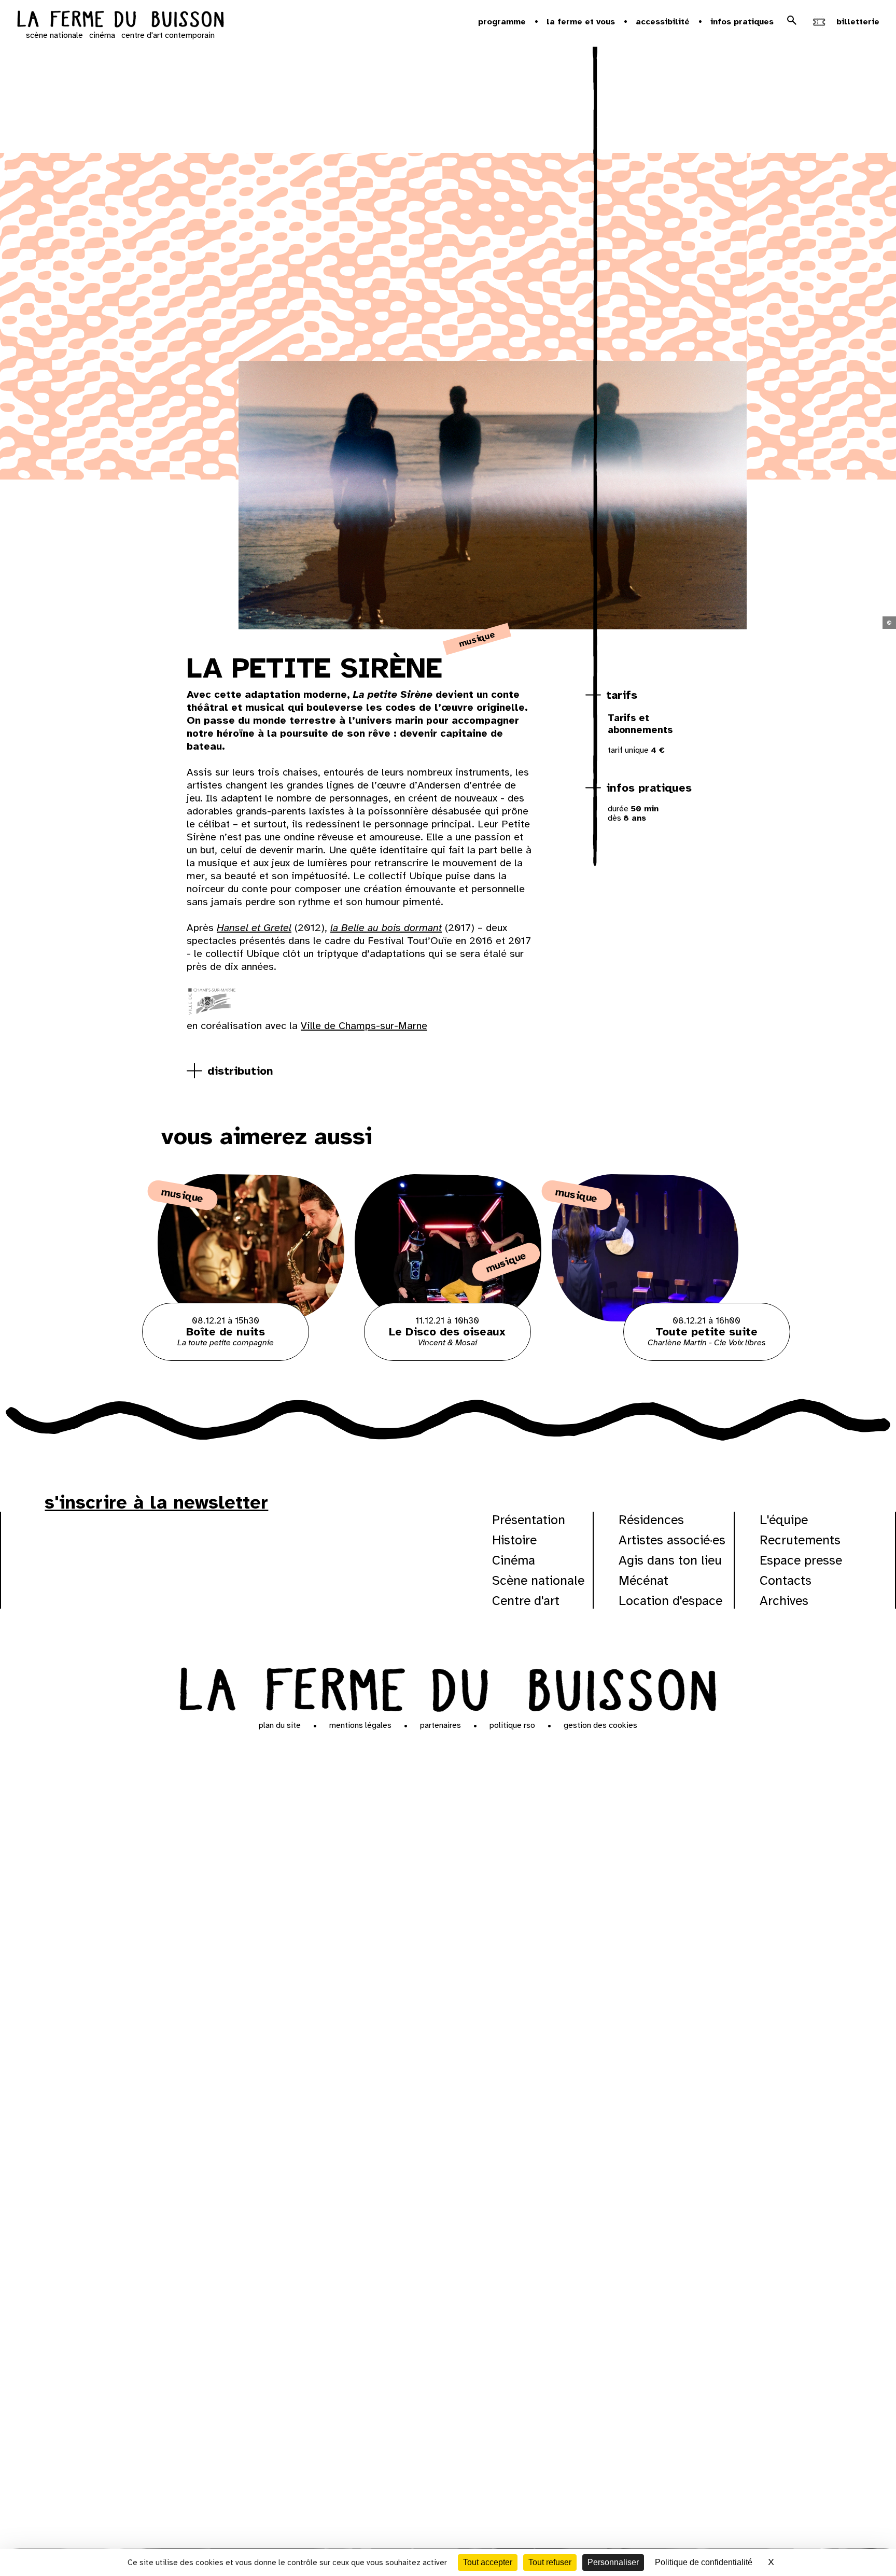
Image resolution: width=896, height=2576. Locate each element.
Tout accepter (488, 2562)
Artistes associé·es (672, 1540)
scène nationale (54, 35)
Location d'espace (670, 1601)
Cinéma (514, 1560)
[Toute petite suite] (645, 1358)
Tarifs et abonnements (640, 724)
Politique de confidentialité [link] (704, 2562)
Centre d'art (526, 1601)
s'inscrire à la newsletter (156, 1502)
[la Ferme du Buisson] (448, 1687)
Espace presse (801, 1560)
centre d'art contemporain (168, 35)
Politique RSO (512, 1725)
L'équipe (784, 1520)
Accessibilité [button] (663, 22)
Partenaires (440, 1725)
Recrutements (800, 1540)
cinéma (102, 35)
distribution (240, 1071)
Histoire (514, 1540)
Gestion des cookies (600, 1725)
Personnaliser (613, 2562)
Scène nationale (538, 1580)
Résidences (651, 1520)
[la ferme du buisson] (120, 20)
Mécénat (643, 1580)
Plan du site (280, 1725)
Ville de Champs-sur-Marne (364, 1026)
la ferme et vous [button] (581, 22)
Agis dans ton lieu (670, 1560)
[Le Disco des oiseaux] (448, 1358)
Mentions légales (360, 1725)
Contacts (786, 1580)
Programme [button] (502, 22)
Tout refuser (550, 2562)
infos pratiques (649, 788)
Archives (784, 1601)
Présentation (529, 1520)
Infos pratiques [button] (742, 22)
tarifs (622, 695)
